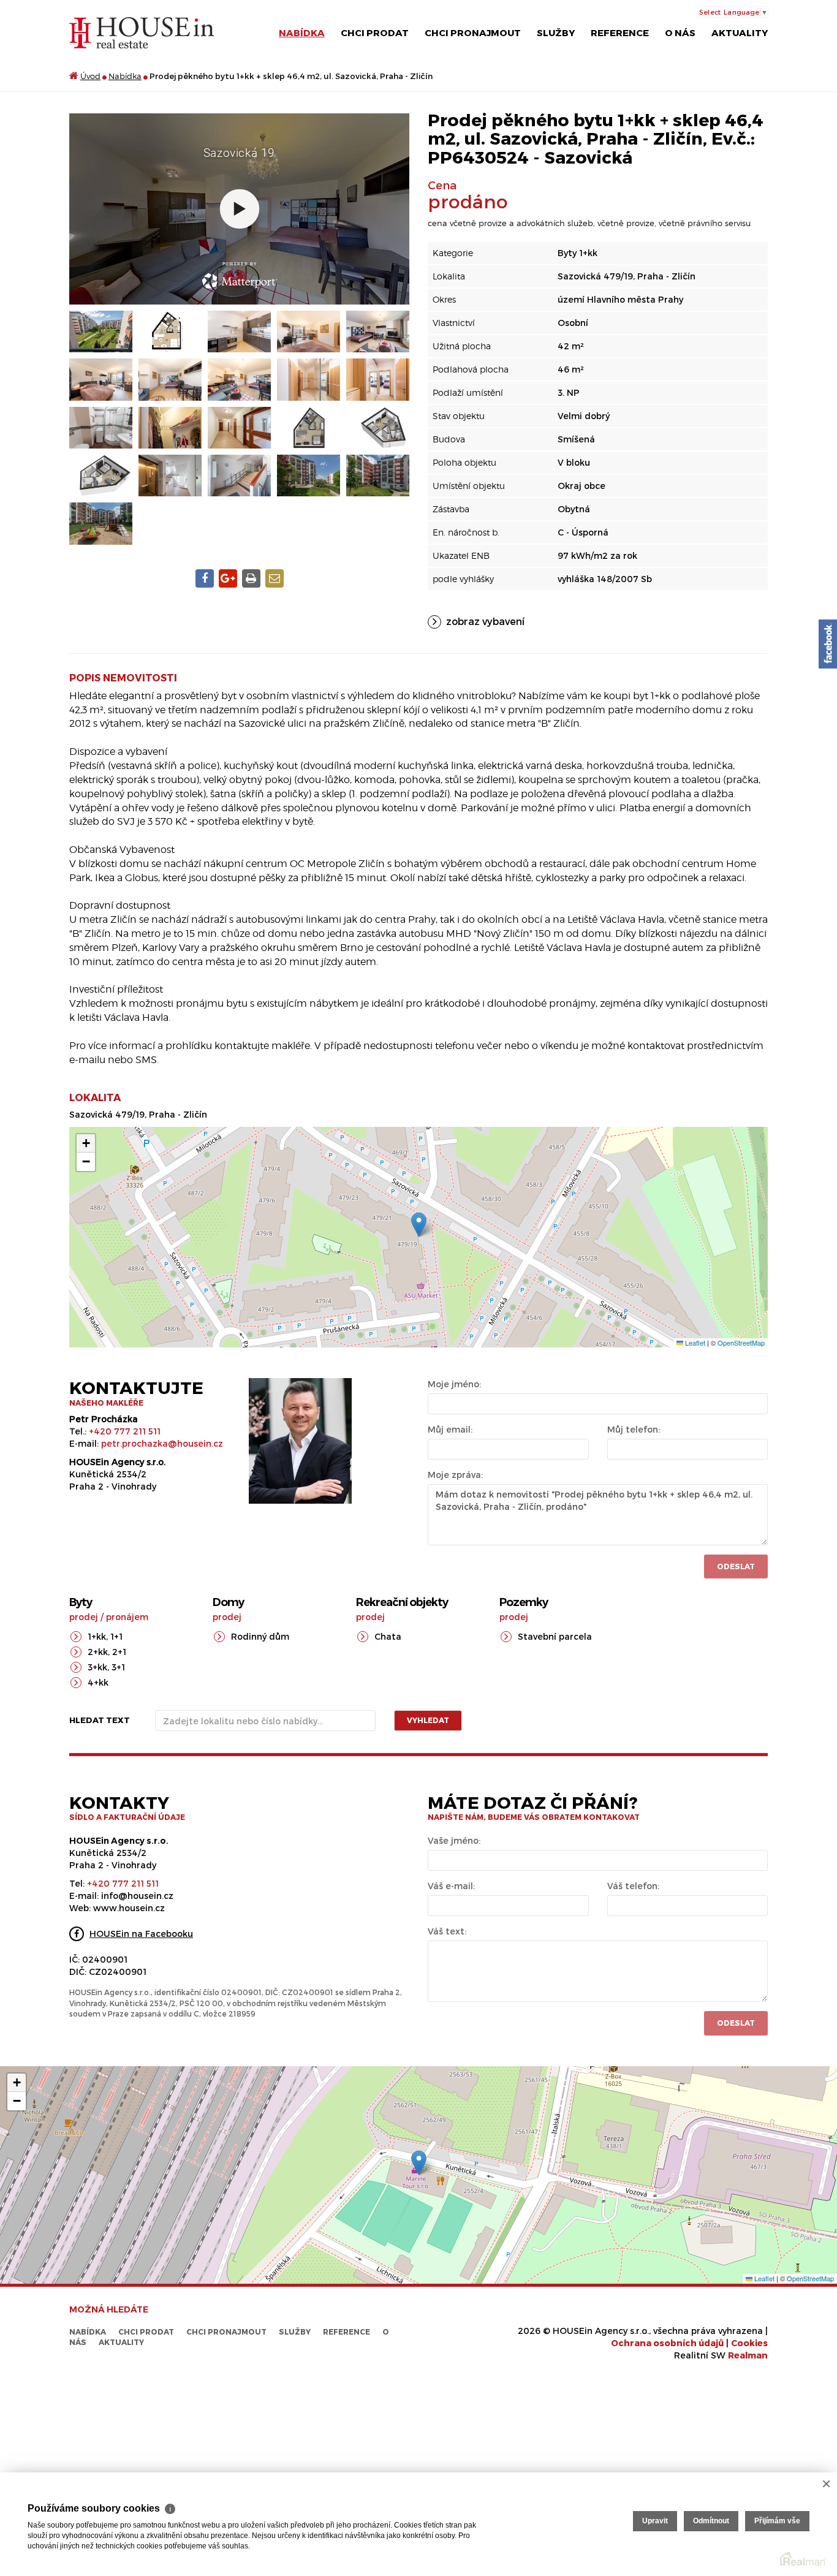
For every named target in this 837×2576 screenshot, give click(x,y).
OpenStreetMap (741, 1343)
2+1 (119, 1652)
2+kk (98, 1652)
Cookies (749, 2343)
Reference (620, 32)
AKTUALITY (740, 32)
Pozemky (524, 1602)
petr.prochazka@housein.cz (162, 1443)
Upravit (655, 2521)
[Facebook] (828, 644)
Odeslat (736, 1566)
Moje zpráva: (455, 1475)
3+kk (97, 1667)
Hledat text (100, 1720)
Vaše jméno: (454, 1840)
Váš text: (447, 1931)
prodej (84, 1617)
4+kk (98, 1682)
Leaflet (694, 1343)
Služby (556, 32)
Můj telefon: (634, 1429)
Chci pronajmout (473, 32)
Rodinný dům (260, 1636)
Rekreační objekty (402, 1602)
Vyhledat (428, 1720)
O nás (680, 32)
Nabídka (302, 32)
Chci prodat (375, 32)
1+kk (97, 1636)
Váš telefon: (633, 1886)
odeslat (736, 2023)
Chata (388, 1636)
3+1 (118, 1667)
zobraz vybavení (485, 621)
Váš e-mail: (451, 1886)
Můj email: (450, 1429)
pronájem (127, 1617)
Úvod (90, 76)
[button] (419, 1225)
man (748, 2355)
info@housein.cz (137, 1896)
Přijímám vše (777, 2521)
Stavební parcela (555, 1636)
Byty (81, 1602)
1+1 (116, 1636)
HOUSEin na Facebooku (141, 1934)
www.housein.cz (129, 1908)
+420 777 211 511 (125, 1431)
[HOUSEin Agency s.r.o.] (142, 32)
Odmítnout (711, 2521)
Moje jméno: (454, 1384)
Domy (228, 1602)
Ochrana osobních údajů (667, 2343)
